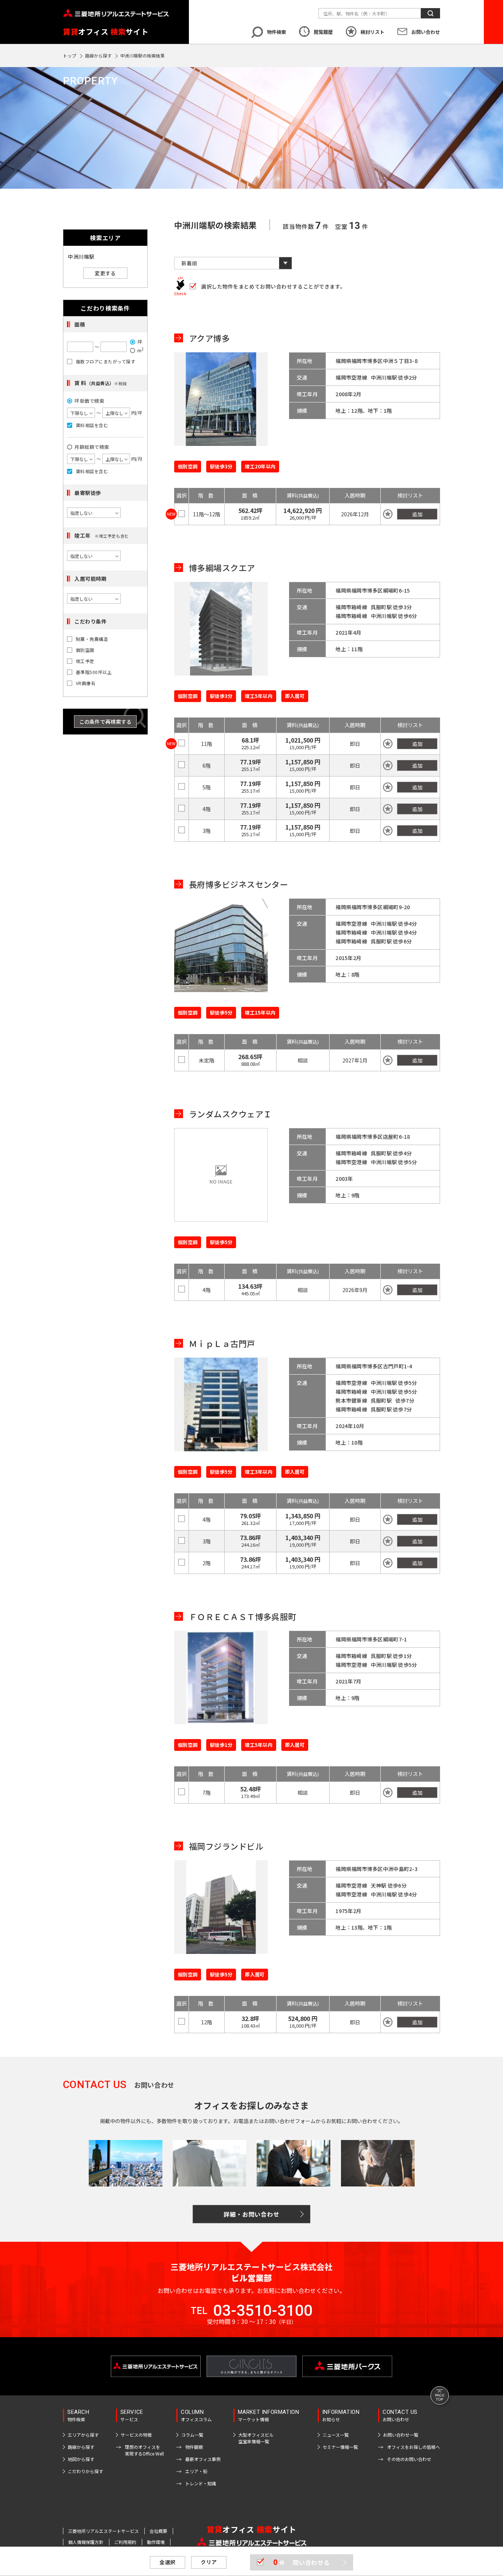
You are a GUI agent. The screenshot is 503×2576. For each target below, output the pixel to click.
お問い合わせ (426, 32)
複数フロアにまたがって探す (105, 362)
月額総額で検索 (92, 447)
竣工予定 (85, 661)
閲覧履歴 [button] (323, 32)
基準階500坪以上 (94, 672)
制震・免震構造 (92, 639)
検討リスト (372, 32)
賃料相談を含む (92, 425)
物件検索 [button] (277, 32)
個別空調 (85, 650)
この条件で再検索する (105, 722)
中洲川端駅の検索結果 (143, 55)
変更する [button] (105, 273)
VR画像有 (86, 683)
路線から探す (98, 55)
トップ (70, 55)
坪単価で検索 (89, 401)
